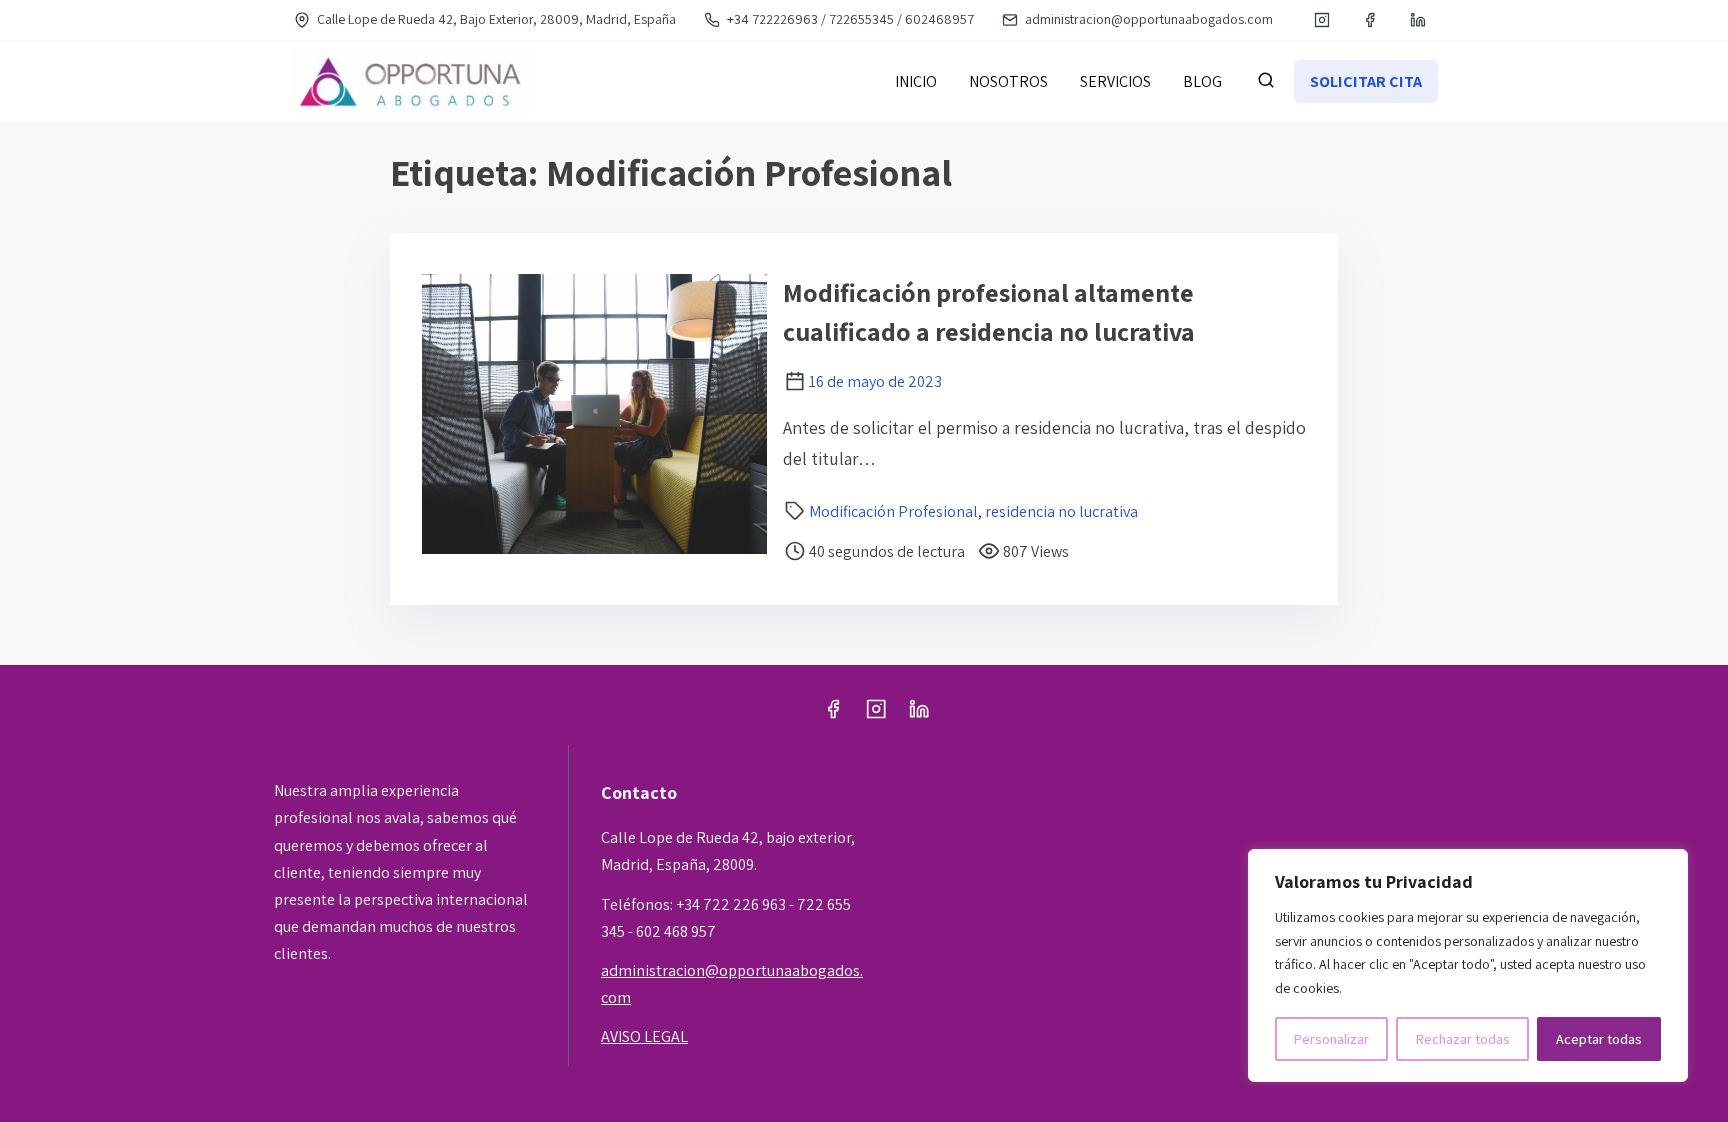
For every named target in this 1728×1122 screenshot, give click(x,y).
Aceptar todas (1599, 1039)
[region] (1468, 965)
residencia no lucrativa (1061, 511)
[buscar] (1266, 84)
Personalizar (1331, 1039)
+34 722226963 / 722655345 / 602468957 (849, 19)
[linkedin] (1418, 20)
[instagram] (1322, 20)
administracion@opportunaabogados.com (1147, 19)
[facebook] (1370, 20)
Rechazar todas (1463, 1039)
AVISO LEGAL (644, 1036)
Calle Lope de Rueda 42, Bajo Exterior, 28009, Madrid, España (495, 19)
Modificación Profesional (893, 511)
